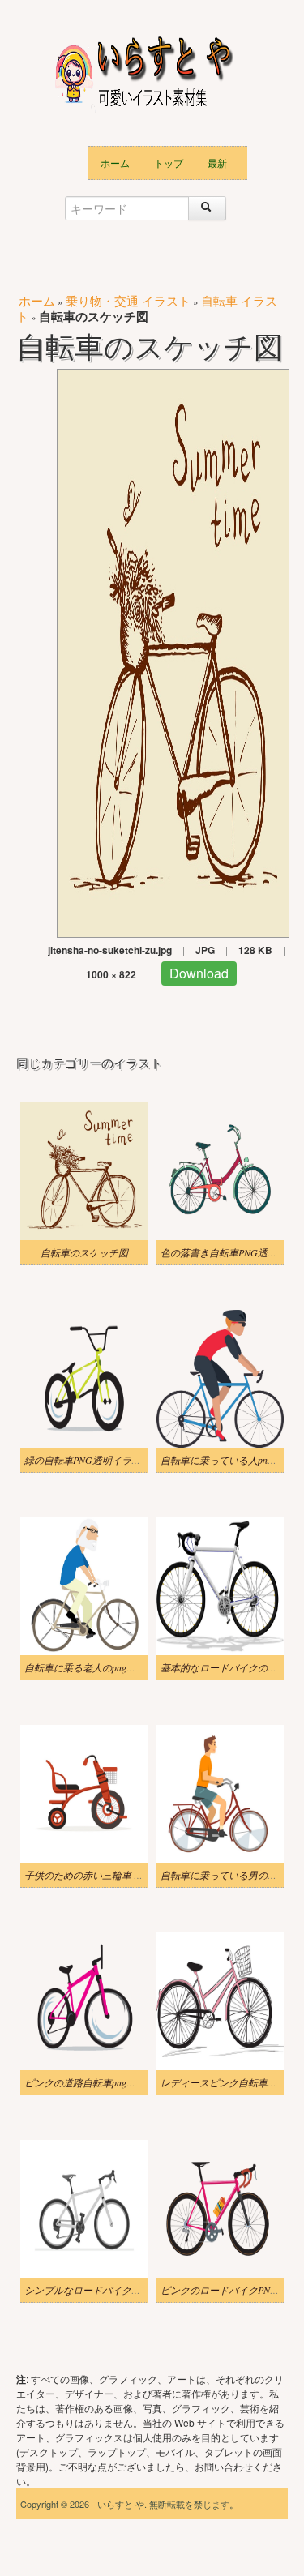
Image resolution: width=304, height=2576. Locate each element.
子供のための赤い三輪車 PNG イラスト (109, 1875)
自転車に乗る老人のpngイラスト (95, 1667)
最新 (217, 163)
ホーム (115, 163)
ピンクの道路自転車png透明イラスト (105, 2082)
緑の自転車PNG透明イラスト (88, 1460)
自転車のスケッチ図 (84, 1252)
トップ (169, 163)
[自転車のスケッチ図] (173, 651)
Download (199, 973)
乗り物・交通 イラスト (128, 300)
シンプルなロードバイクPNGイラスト (107, 2290)
